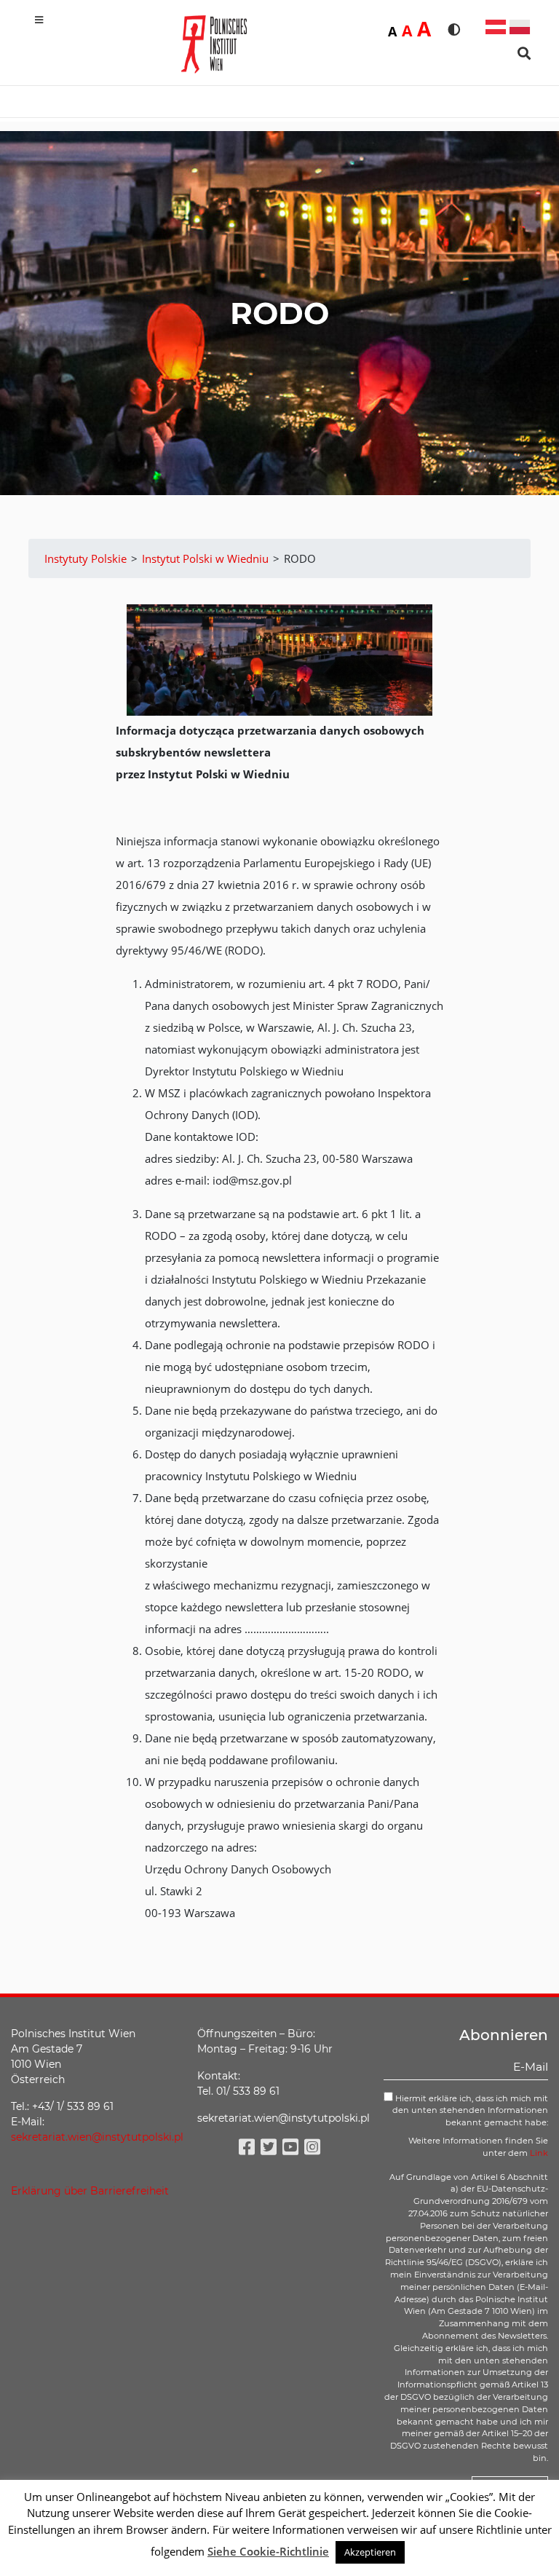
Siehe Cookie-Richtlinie (268, 2551)
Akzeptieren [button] (370, 2552)
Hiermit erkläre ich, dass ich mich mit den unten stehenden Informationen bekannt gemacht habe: (470, 2111)
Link (539, 2153)
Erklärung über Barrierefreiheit (90, 2191)
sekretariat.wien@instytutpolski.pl (97, 2137)
